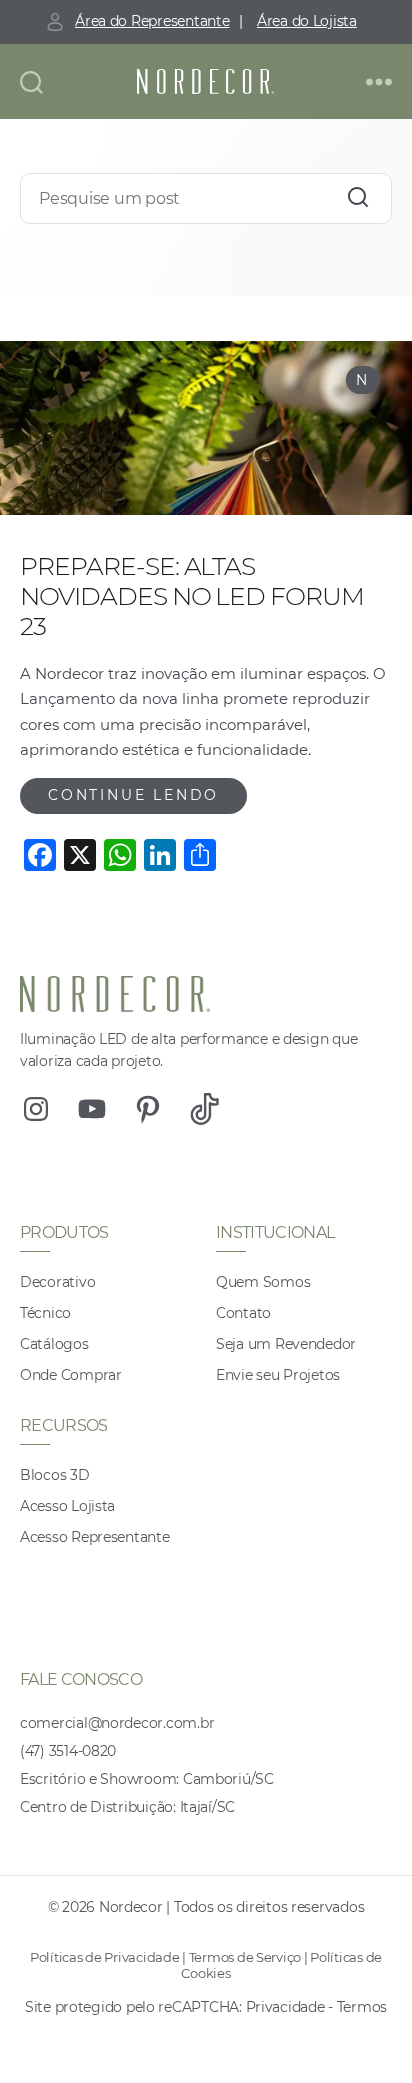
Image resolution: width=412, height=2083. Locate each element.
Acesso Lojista (67, 1506)
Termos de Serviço (245, 1957)
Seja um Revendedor (286, 1344)
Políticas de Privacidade (105, 1957)
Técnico (45, 1313)
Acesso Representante (95, 1537)
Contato (243, 1313)
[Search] (358, 197)
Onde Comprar (71, 1375)
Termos (362, 2007)
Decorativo (57, 1282)
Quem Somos (263, 1282)
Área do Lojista (307, 21)
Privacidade (285, 2007)
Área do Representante (152, 21)
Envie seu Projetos (278, 1375)
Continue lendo (133, 795)
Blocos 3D (55, 1475)
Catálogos (54, 1344)
